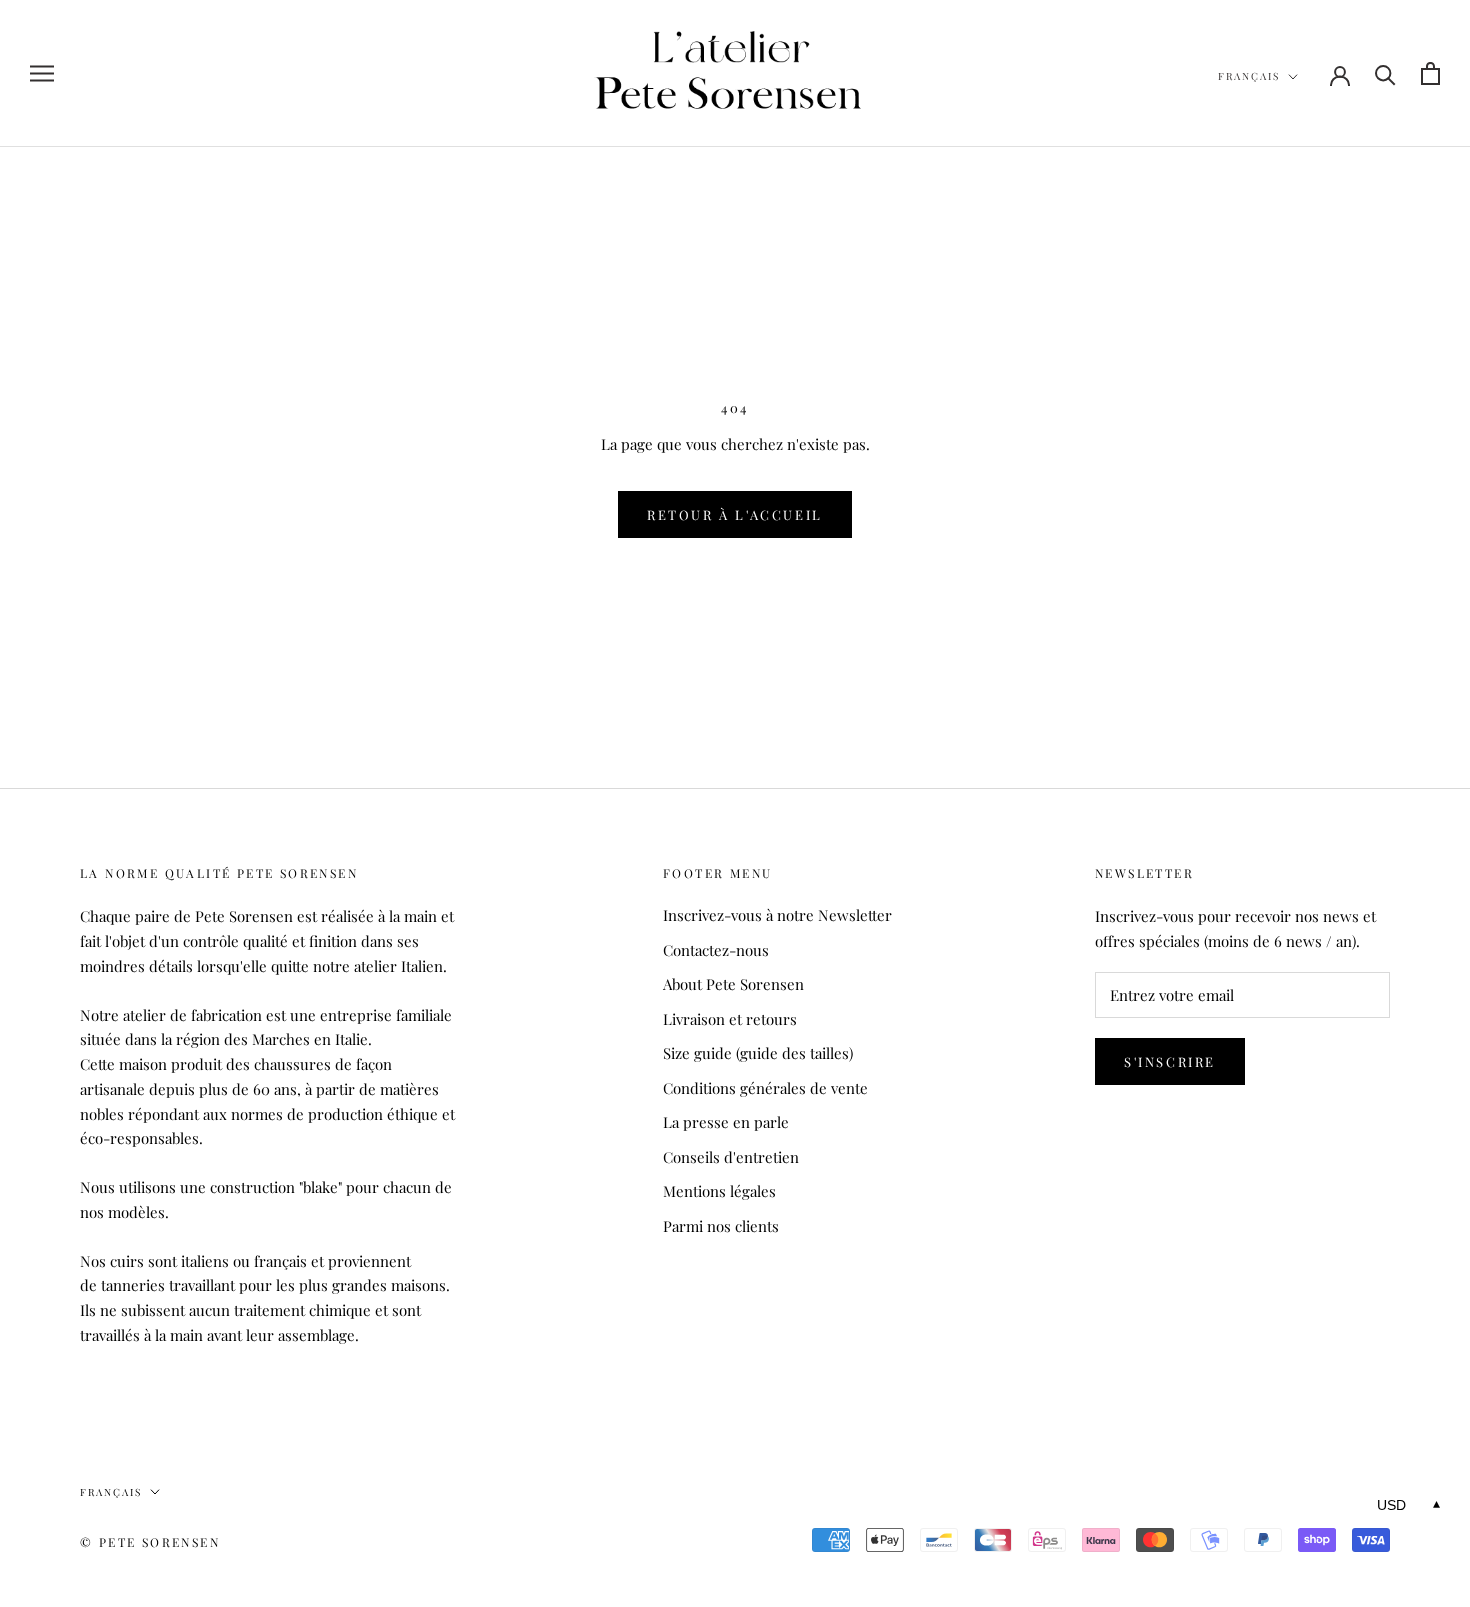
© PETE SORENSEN (150, 1542)
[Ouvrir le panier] (1430, 73)
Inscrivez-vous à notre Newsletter (777, 915)
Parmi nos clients (721, 1226)
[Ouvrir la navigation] (42, 74)
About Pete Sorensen (733, 984)
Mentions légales (719, 1191)
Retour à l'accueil (735, 514)
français (1249, 76)
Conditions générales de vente (765, 1088)
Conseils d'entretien (731, 1157)
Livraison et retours (730, 1019)
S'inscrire (1170, 1061)
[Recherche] (1385, 73)
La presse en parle (726, 1122)
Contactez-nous (716, 950)
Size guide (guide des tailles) (758, 1053)
